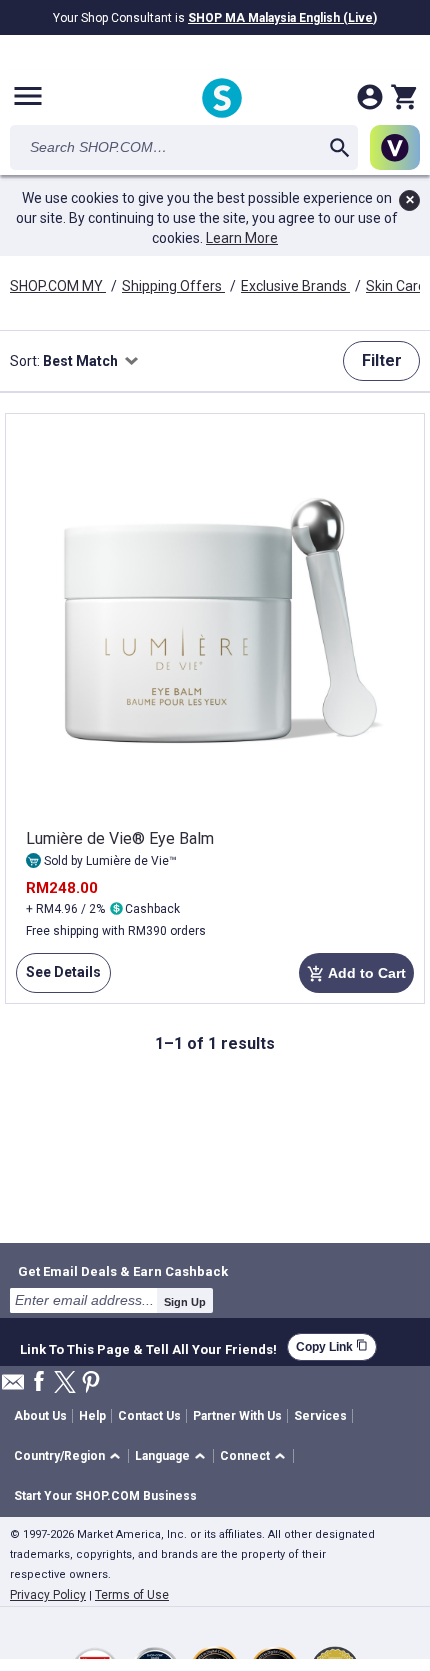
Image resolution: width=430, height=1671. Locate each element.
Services (320, 1416)
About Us (40, 1416)
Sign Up (185, 1302)
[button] (70, 1456)
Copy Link (332, 1346)
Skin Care (397, 286)
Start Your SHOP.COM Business (105, 1496)
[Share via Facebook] (39, 1382)
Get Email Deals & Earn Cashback (123, 1271)
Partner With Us (237, 1416)
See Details (58, 978)
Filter (382, 360)
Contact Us (149, 1416)
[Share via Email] (13, 1387)
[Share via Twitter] (65, 1383)
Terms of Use (132, 1595)
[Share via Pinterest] (91, 1383)
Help (92, 1416)
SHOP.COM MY (58, 286)
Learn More (242, 238)
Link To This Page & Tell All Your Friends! (148, 1347)
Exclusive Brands (295, 286)
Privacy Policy (48, 1595)
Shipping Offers (173, 286)
